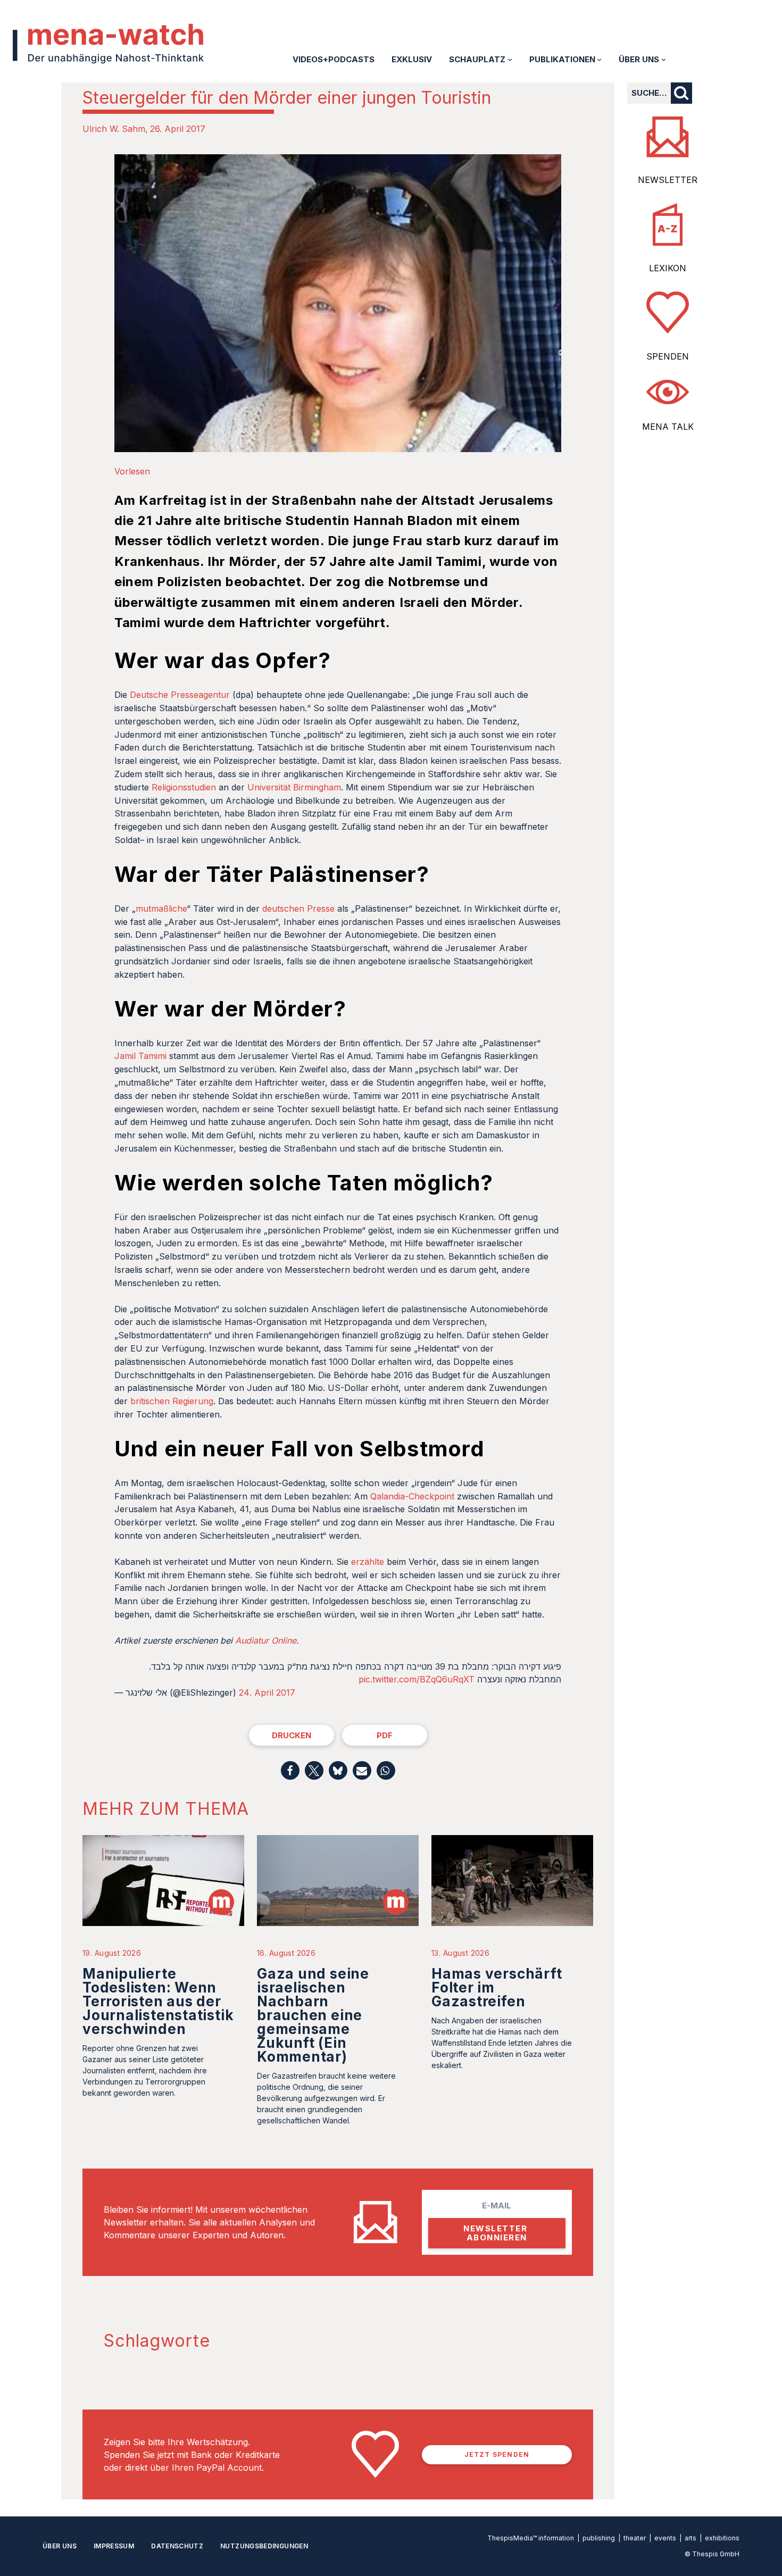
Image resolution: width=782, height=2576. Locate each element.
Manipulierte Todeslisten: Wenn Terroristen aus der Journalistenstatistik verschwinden (158, 2001)
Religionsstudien (184, 787)
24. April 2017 (267, 1693)
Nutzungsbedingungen (264, 2546)
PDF (385, 1735)
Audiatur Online (266, 1640)
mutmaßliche (161, 908)
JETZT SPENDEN (497, 2454)
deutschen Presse (298, 908)
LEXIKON (668, 268)
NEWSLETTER (668, 180)
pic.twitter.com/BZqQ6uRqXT (417, 1679)
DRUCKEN (292, 1735)
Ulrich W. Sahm (114, 129)
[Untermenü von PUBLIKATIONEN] (599, 59)
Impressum (114, 2546)
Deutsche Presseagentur (180, 695)
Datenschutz (177, 2546)
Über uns (60, 2546)
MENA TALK (668, 427)
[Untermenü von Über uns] (664, 59)
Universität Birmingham (294, 787)
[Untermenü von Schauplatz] (510, 59)
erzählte (368, 1562)
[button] (290, 1770)
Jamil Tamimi (140, 1056)
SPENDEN (668, 356)
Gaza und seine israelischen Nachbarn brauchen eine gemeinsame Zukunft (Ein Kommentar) (313, 2015)
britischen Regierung (172, 1401)
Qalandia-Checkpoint (412, 1496)
